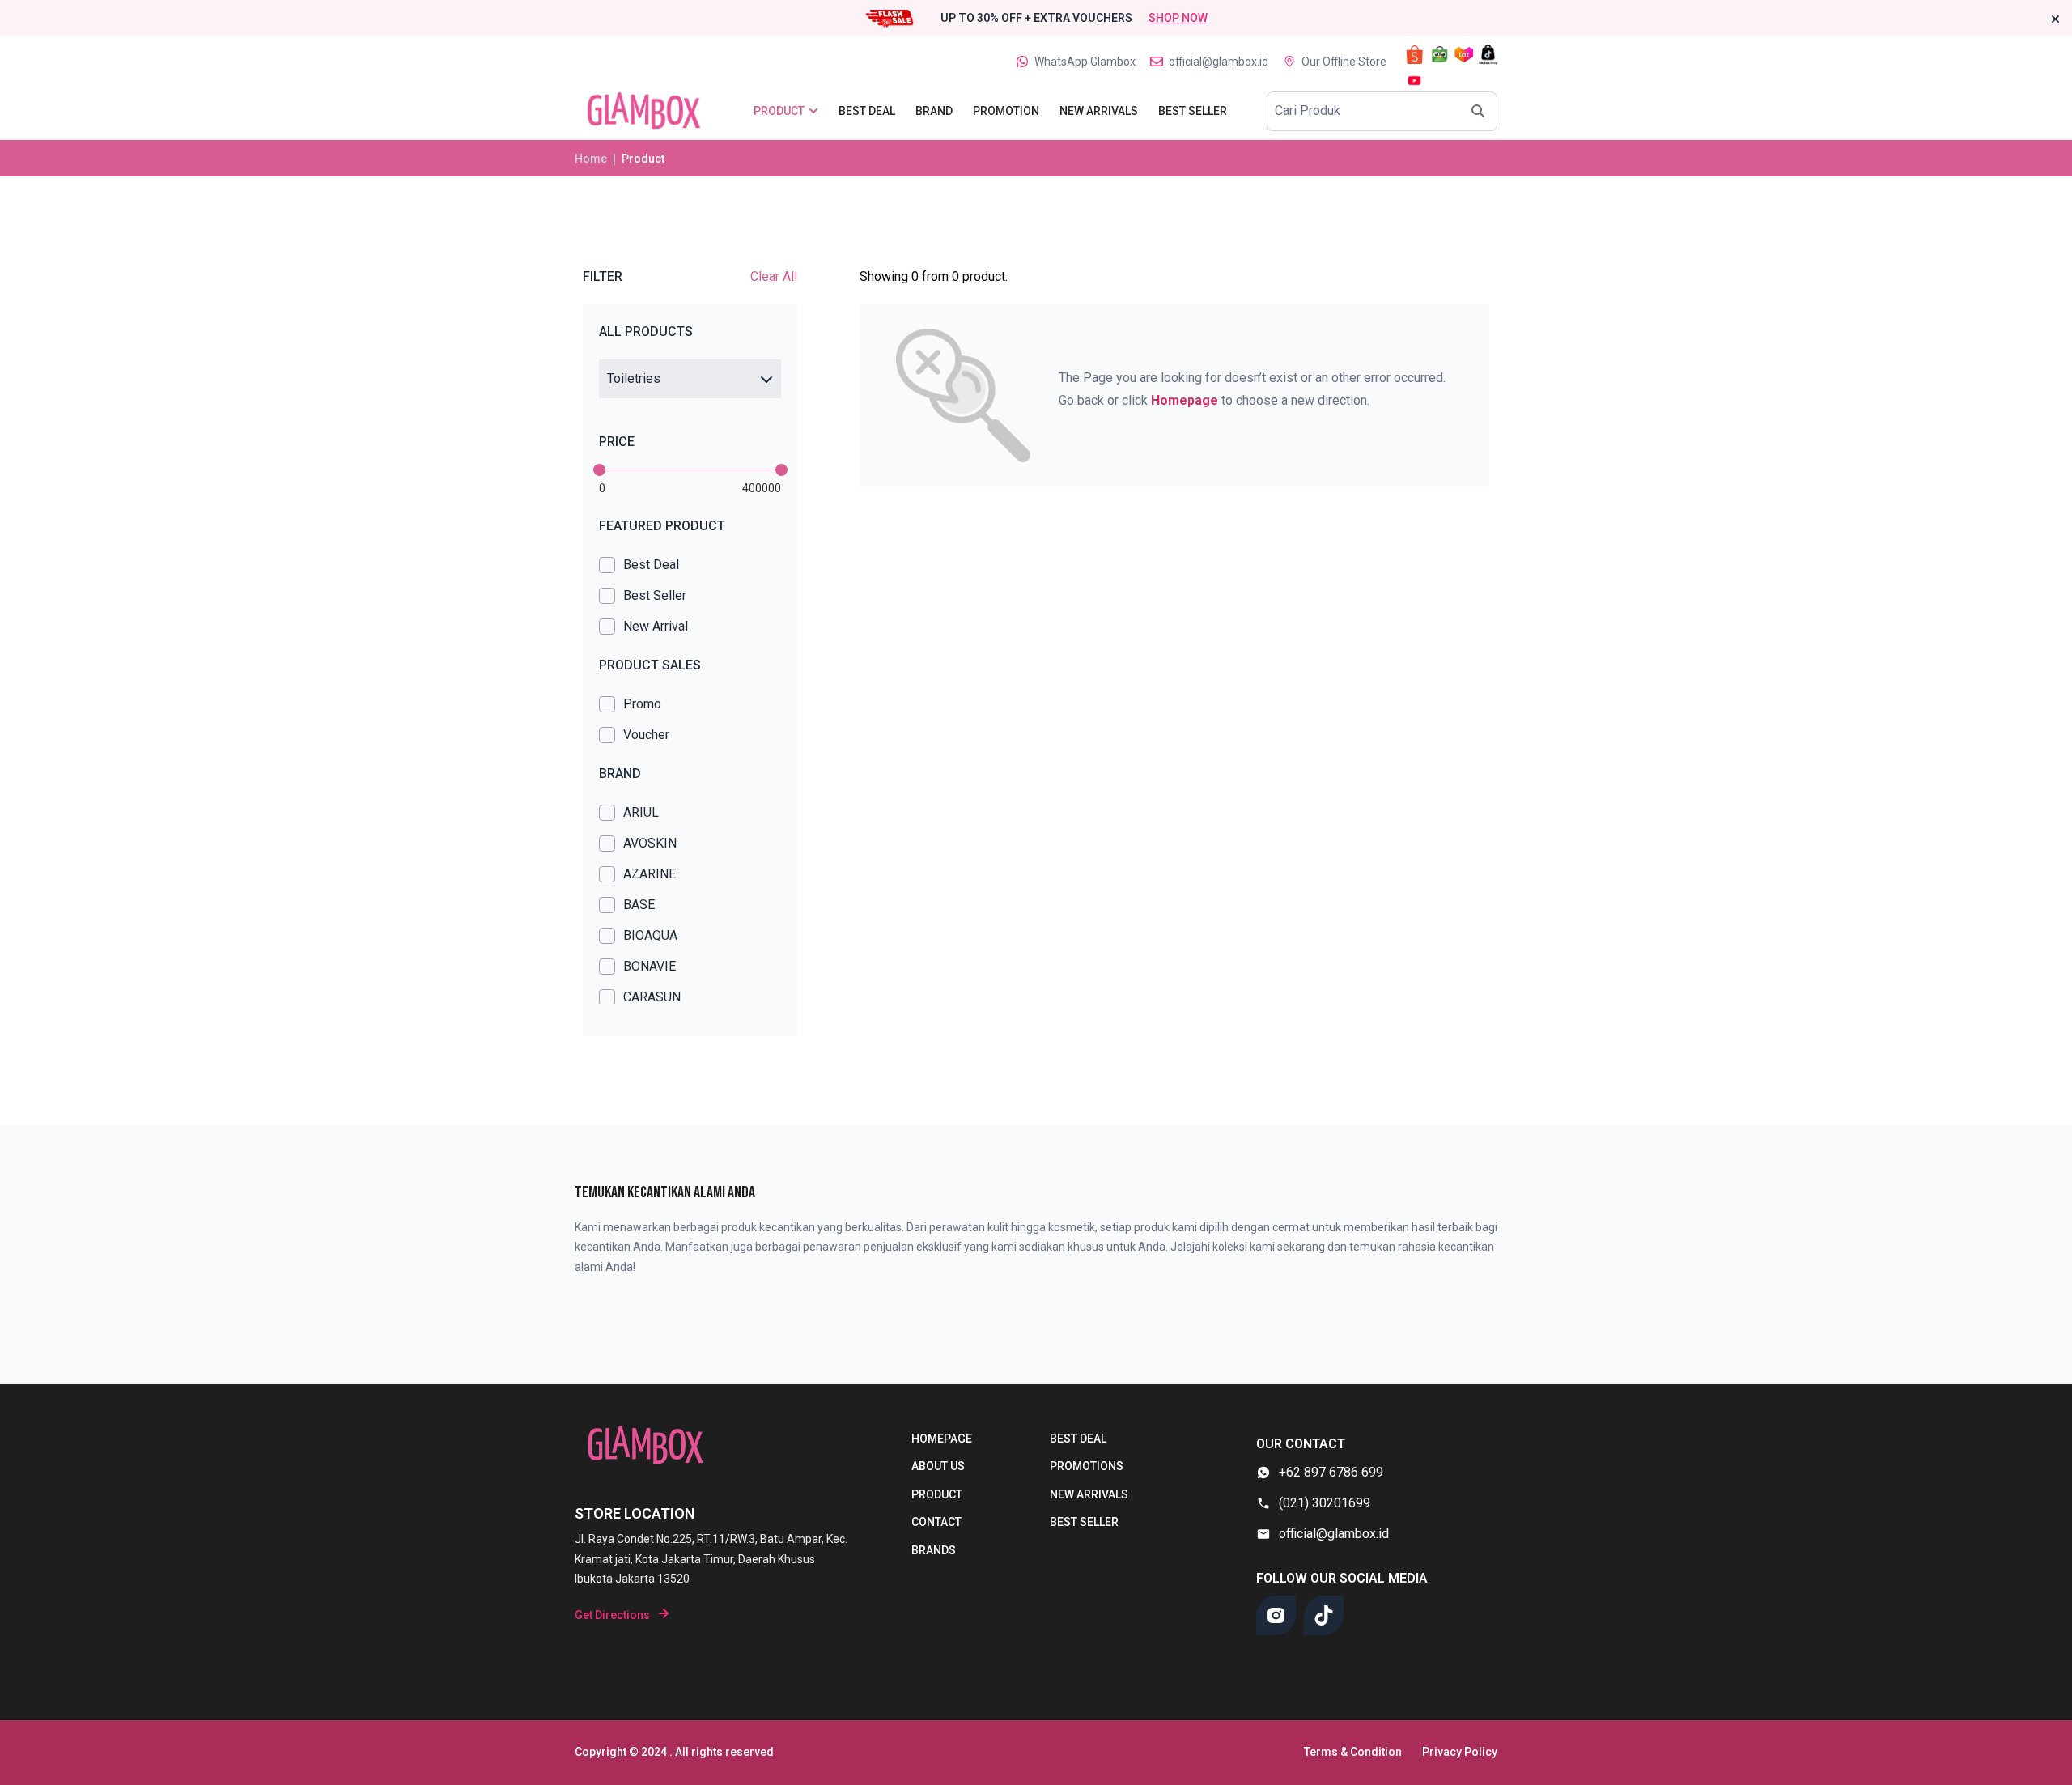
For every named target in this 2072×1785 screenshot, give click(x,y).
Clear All (774, 276)
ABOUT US (938, 1466)
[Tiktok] (1324, 1615)
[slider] (599, 470)
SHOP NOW (1178, 18)
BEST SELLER (1084, 1522)
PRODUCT (937, 1494)
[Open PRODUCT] (813, 111)
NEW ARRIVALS (1089, 1494)
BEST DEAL (1078, 1439)
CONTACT (936, 1522)
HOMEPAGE (942, 1439)
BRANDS (934, 1550)
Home (591, 159)
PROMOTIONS (1087, 1466)
